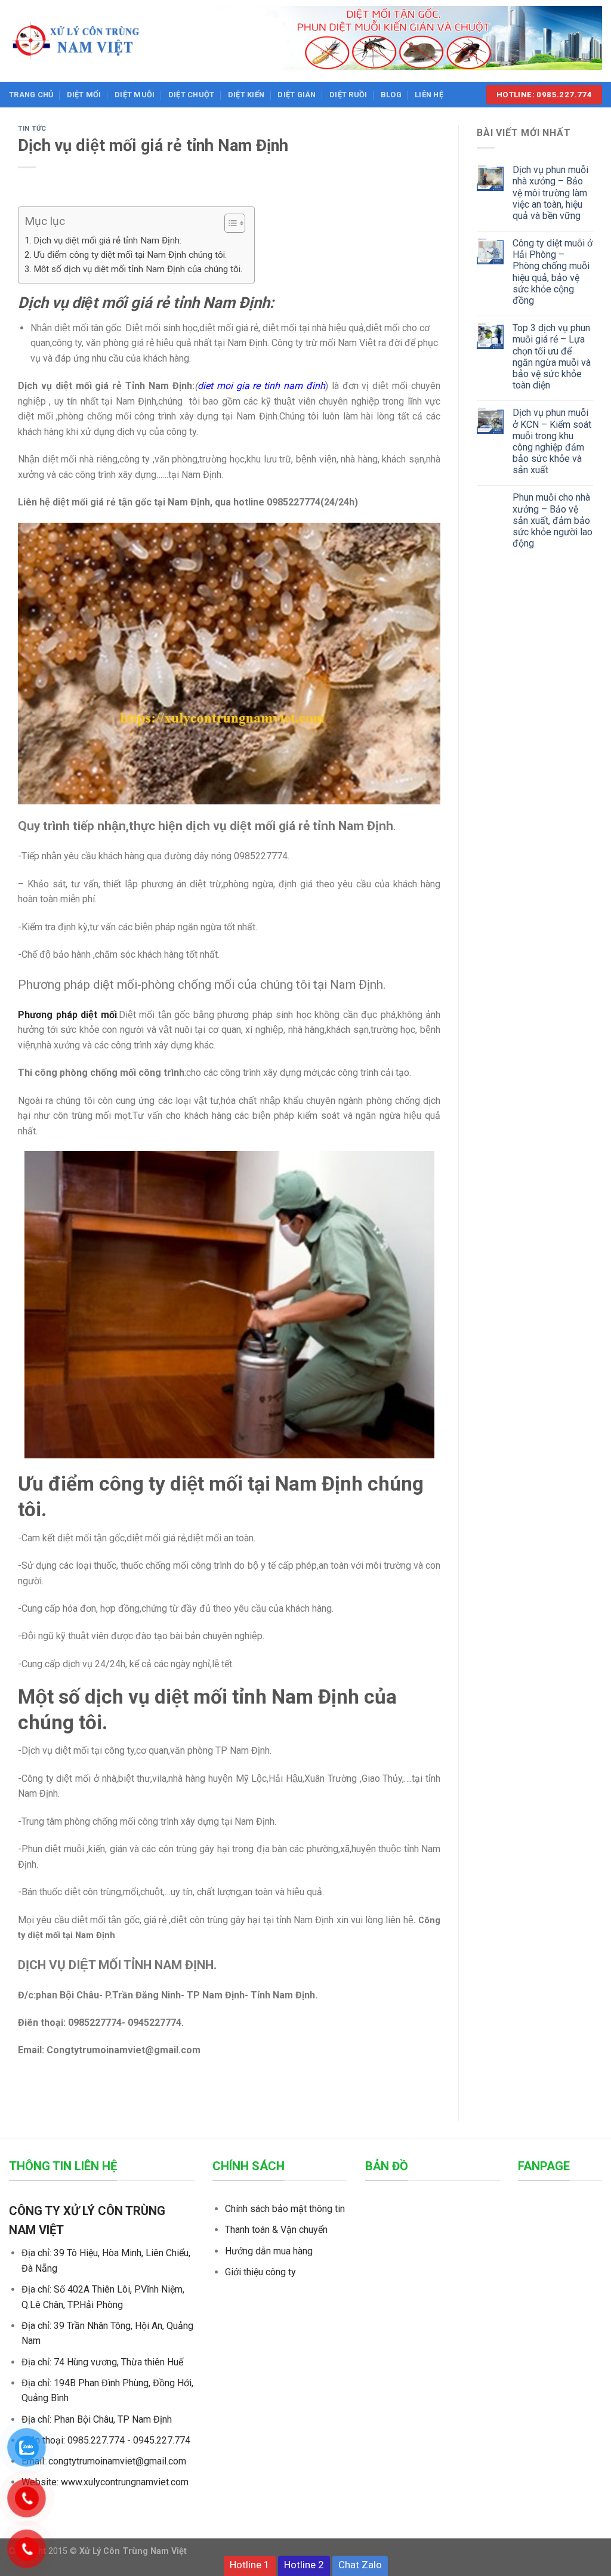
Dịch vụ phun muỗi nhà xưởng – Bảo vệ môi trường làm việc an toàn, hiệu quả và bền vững (550, 193)
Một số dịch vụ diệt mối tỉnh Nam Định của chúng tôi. (138, 269)
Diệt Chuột (192, 95)
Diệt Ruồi (348, 95)
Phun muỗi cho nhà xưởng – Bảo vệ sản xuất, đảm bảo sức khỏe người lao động (553, 520)
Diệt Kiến (246, 95)
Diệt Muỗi (135, 95)
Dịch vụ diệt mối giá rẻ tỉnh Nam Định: (107, 240)
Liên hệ (429, 95)
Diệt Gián (297, 95)
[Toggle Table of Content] (229, 223)
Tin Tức (32, 129)
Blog (391, 95)
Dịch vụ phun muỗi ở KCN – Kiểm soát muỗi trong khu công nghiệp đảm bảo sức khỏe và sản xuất (552, 441)
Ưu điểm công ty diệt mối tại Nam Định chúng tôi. (130, 255)
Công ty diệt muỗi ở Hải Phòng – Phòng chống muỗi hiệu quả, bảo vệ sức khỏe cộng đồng (553, 272)
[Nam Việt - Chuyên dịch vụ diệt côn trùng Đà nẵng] (75, 41)
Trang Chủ (31, 95)
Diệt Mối (84, 95)
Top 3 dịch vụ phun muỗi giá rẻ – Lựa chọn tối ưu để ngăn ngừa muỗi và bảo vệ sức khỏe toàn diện (552, 357)
